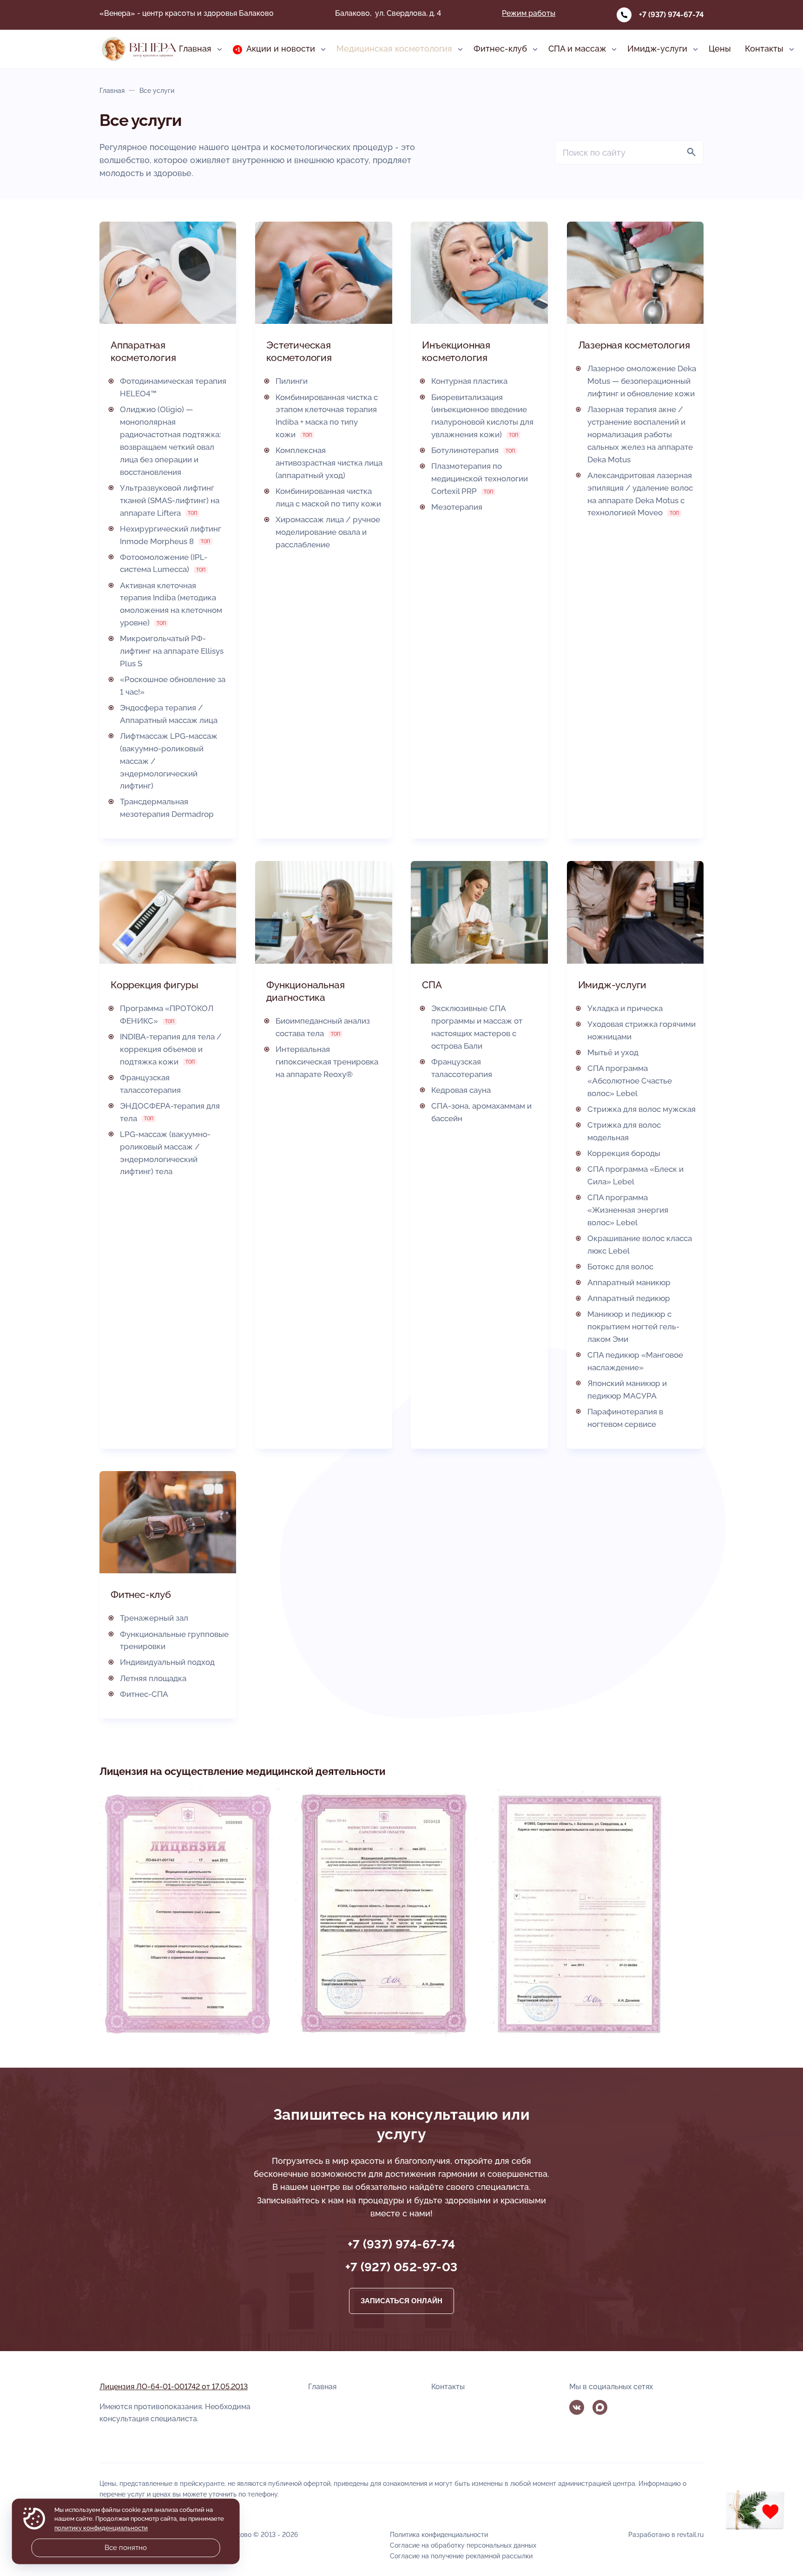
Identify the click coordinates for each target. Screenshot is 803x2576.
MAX (600, 2407)
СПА (432, 985)
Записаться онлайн (401, 2301)
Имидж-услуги (612, 985)
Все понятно (126, 2548)
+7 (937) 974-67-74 (671, 15)
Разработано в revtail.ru (666, 2534)
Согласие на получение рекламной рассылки (461, 2556)
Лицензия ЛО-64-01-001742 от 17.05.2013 (174, 2387)
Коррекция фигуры (155, 985)
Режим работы (529, 13)
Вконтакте (577, 2407)
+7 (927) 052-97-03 (401, 2267)
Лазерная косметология (634, 345)
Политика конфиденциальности (439, 2534)
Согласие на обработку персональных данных (463, 2545)
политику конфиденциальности (101, 2528)
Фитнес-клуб (141, 1594)
